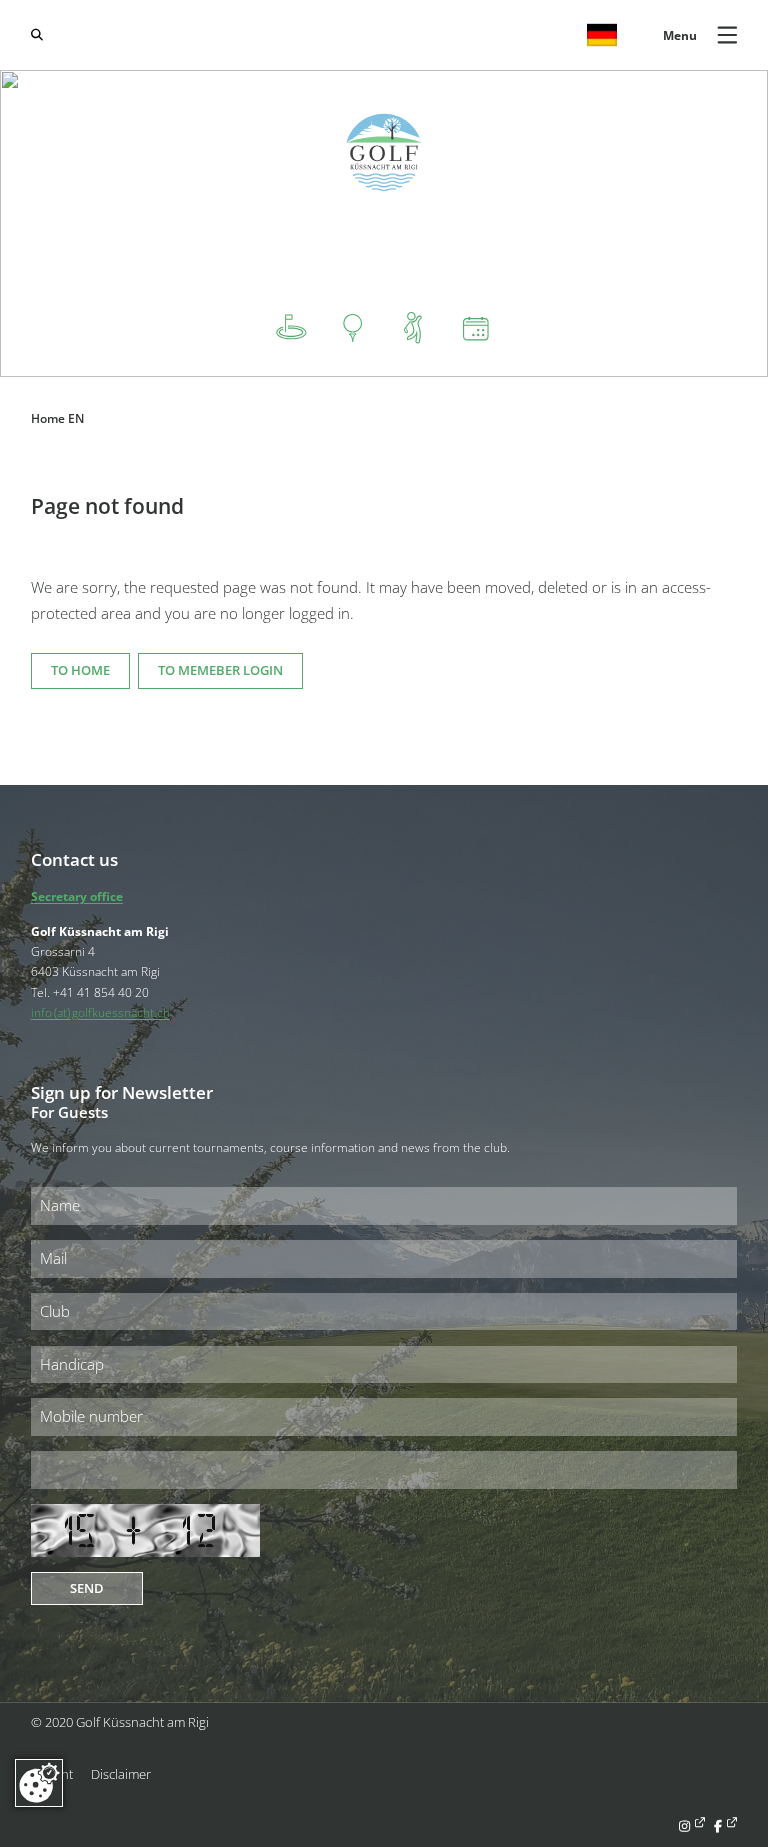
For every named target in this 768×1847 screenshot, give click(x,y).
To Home (80, 670)
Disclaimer (121, 1774)
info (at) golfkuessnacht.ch (100, 1012)
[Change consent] (39, 1783)
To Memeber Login (220, 670)
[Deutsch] (602, 35)
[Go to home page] (384, 152)
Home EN (57, 418)
